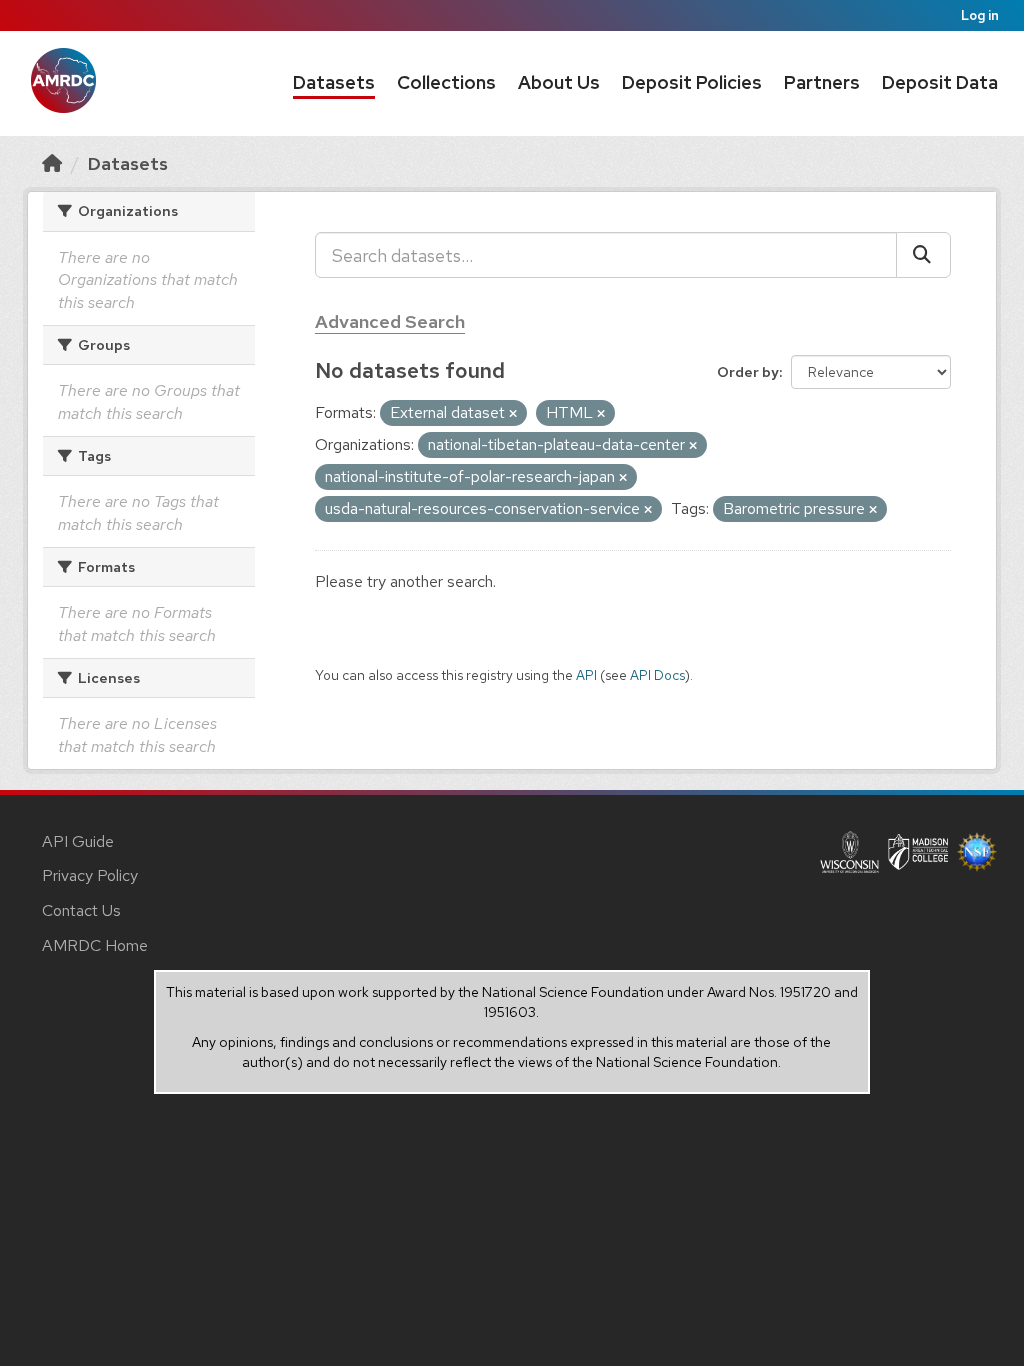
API (586, 675)
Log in (980, 15)
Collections (446, 82)
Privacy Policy (90, 875)
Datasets (334, 82)
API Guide (78, 841)
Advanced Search (390, 321)
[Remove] (513, 414)
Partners (822, 82)
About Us (559, 82)
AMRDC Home (95, 945)
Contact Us (81, 910)
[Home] (52, 163)
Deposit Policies (692, 82)
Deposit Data (940, 82)
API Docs (657, 675)
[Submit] (923, 255)
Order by (748, 372)
